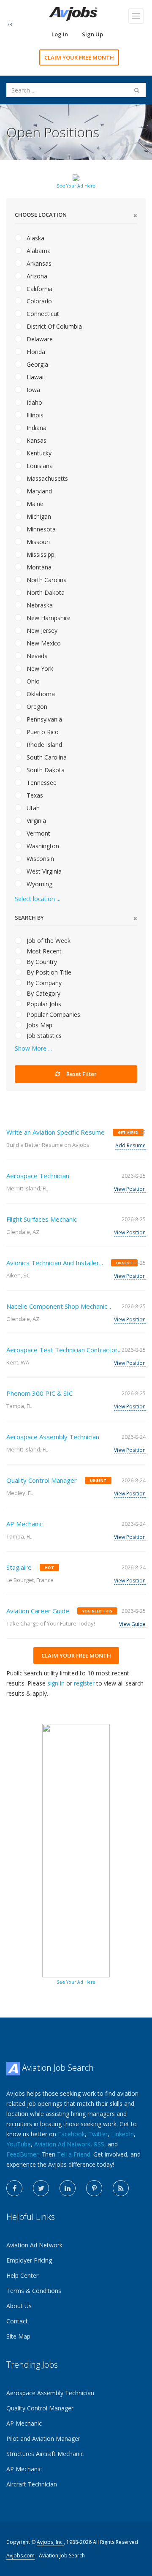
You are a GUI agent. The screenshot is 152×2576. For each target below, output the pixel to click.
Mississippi (40, 554)
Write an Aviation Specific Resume (56, 1132)
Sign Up (92, 34)
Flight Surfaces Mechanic (42, 1219)
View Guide (132, 1624)
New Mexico (43, 643)
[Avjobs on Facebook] (14, 2188)
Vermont (38, 833)
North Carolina (46, 580)
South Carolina (46, 757)
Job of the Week (48, 941)
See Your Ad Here (76, 186)
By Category (43, 993)
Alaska (35, 238)
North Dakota (45, 592)
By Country (41, 962)
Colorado (38, 301)
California (39, 289)
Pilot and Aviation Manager (43, 2438)
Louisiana (39, 466)
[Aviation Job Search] (73, 13)
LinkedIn (122, 2134)
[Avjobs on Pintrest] (94, 2188)
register (84, 1683)
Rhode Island (43, 745)
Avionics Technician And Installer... (55, 1263)
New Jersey (41, 630)
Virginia (35, 821)
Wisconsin (39, 859)
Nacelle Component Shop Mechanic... (59, 1306)
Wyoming (39, 884)
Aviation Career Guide (38, 1611)
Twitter (98, 2134)
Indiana (36, 428)
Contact (17, 2321)
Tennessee (41, 783)
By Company (43, 983)
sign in (56, 1683)
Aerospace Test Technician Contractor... (64, 1350)
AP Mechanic (24, 1524)
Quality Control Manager (42, 1480)
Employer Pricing (29, 2260)
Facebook (71, 2134)
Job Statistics (43, 1036)
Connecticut (42, 314)
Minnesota (40, 529)
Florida (35, 352)
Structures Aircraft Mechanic (45, 2454)
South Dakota (45, 770)
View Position (130, 1189)
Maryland (38, 491)
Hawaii (35, 377)
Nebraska (39, 605)
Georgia (37, 364)
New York (39, 669)
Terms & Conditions (34, 2291)
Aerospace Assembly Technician (53, 1437)
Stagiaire (19, 1567)
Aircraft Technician (32, 2484)
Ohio (32, 681)
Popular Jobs (43, 1004)
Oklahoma (40, 694)
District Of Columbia (53, 326)
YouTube (19, 2144)
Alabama (38, 251)
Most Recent (43, 951)
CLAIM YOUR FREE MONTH (79, 57)
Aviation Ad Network (62, 2144)
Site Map (18, 2336)
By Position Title (48, 972)
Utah (32, 808)
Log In (60, 34)
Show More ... (33, 1048)
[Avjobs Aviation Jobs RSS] (121, 2188)
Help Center (22, 2275)
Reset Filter (81, 1074)
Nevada (36, 656)
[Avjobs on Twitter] (41, 2188)
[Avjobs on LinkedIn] (68, 2188)
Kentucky (38, 453)
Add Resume (130, 1145)
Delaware (39, 339)
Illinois (34, 415)
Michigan (38, 516)
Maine (34, 504)
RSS (99, 2144)
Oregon (36, 707)
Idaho (34, 402)
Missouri (37, 542)
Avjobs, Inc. (50, 2542)
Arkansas (38, 263)
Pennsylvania (43, 719)
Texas (34, 795)
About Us (19, 2306)
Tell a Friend (74, 2154)
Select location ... (38, 899)
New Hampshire (48, 618)
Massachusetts (46, 478)
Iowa (33, 390)
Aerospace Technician (38, 1176)
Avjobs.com (20, 2556)
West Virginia (43, 871)
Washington (42, 846)
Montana (38, 567)
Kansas (36, 440)
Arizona (36, 276)
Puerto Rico (42, 732)
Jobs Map (39, 1025)
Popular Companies (53, 1014)
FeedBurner (22, 2154)
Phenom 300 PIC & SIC (39, 1393)
